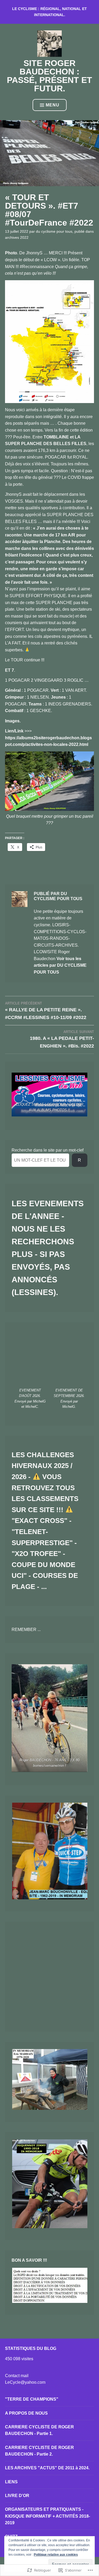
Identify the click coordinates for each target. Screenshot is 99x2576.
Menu (53, 105)
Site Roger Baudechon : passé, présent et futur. (49, 76)
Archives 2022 (17, 237)
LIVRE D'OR (17, 2496)
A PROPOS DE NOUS (26, 2413)
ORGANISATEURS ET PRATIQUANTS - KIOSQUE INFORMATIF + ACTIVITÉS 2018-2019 (48, 2516)
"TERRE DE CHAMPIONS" (32, 2399)
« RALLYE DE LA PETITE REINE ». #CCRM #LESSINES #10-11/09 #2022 (46, 1011)
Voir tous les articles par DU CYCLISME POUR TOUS (60, 965)
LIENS (11, 2482)
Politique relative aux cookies (56, 2555)
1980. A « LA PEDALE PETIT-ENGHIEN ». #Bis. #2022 (62, 1039)
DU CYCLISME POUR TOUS (54, 231)
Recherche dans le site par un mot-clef (48, 1150)
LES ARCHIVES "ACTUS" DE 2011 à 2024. (47, 2468)
